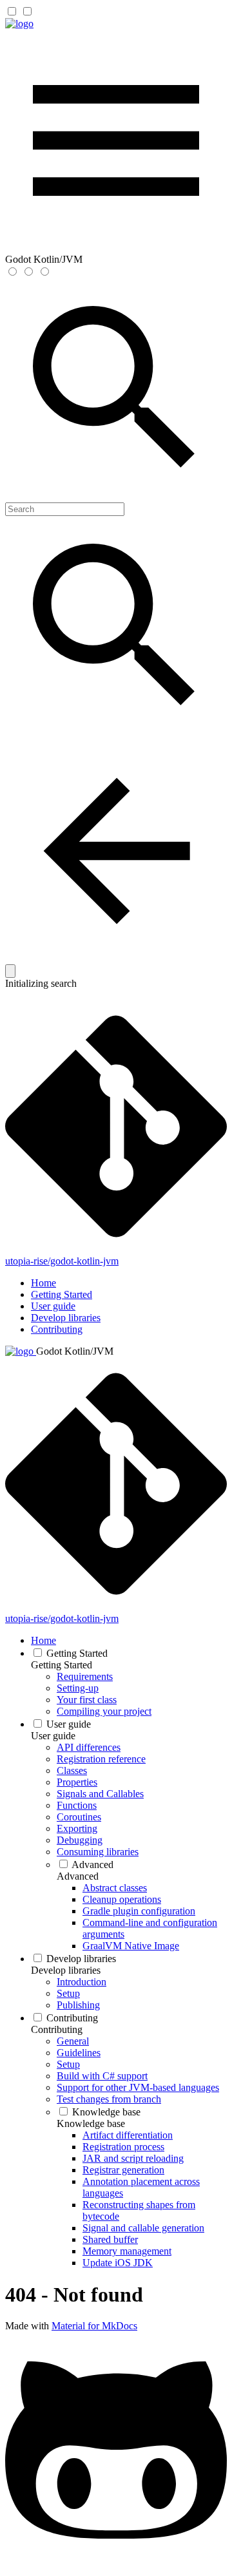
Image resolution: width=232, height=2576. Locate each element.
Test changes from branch (109, 2099)
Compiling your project (104, 1711)
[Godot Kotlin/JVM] (19, 24)
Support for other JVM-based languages (138, 2087)
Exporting (77, 1828)
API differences (89, 1747)
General (73, 2041)
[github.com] (116, 2565)
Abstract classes (115, 1888)
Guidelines (79, 2053)
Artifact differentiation (128, 2135)
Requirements (85, 1676)
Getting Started (62, 1294)
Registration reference (101, 1759)
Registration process (123, 2147)
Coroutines (79, 1817)
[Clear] (10, 971)
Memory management (127, 2251)
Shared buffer (110, 2239)
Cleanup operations (122, 1899)
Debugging (80, 1840)
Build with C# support (102, 2076)
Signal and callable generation (143, 2228)
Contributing (57, 1329)
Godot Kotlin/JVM (75, 1351)
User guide (53, 1306)
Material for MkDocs (94, 2326)
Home (43, 1283)
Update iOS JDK (118, 2263)
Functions (77, 1805)
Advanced (92, 1865)
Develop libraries (66, 1318)
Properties (77, 1782)
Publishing (78, 2005)
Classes (72, 1770)
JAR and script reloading (133, 2158)
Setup (68, 1993)
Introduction (82, 1982)
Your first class (87, 1700)
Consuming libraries (98, 1852)
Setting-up (78, 1688)
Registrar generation (123, 2170)
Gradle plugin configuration (139, 1911)
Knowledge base (106, 2112)
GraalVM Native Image (131, 1946)
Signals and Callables (100, 1794)
